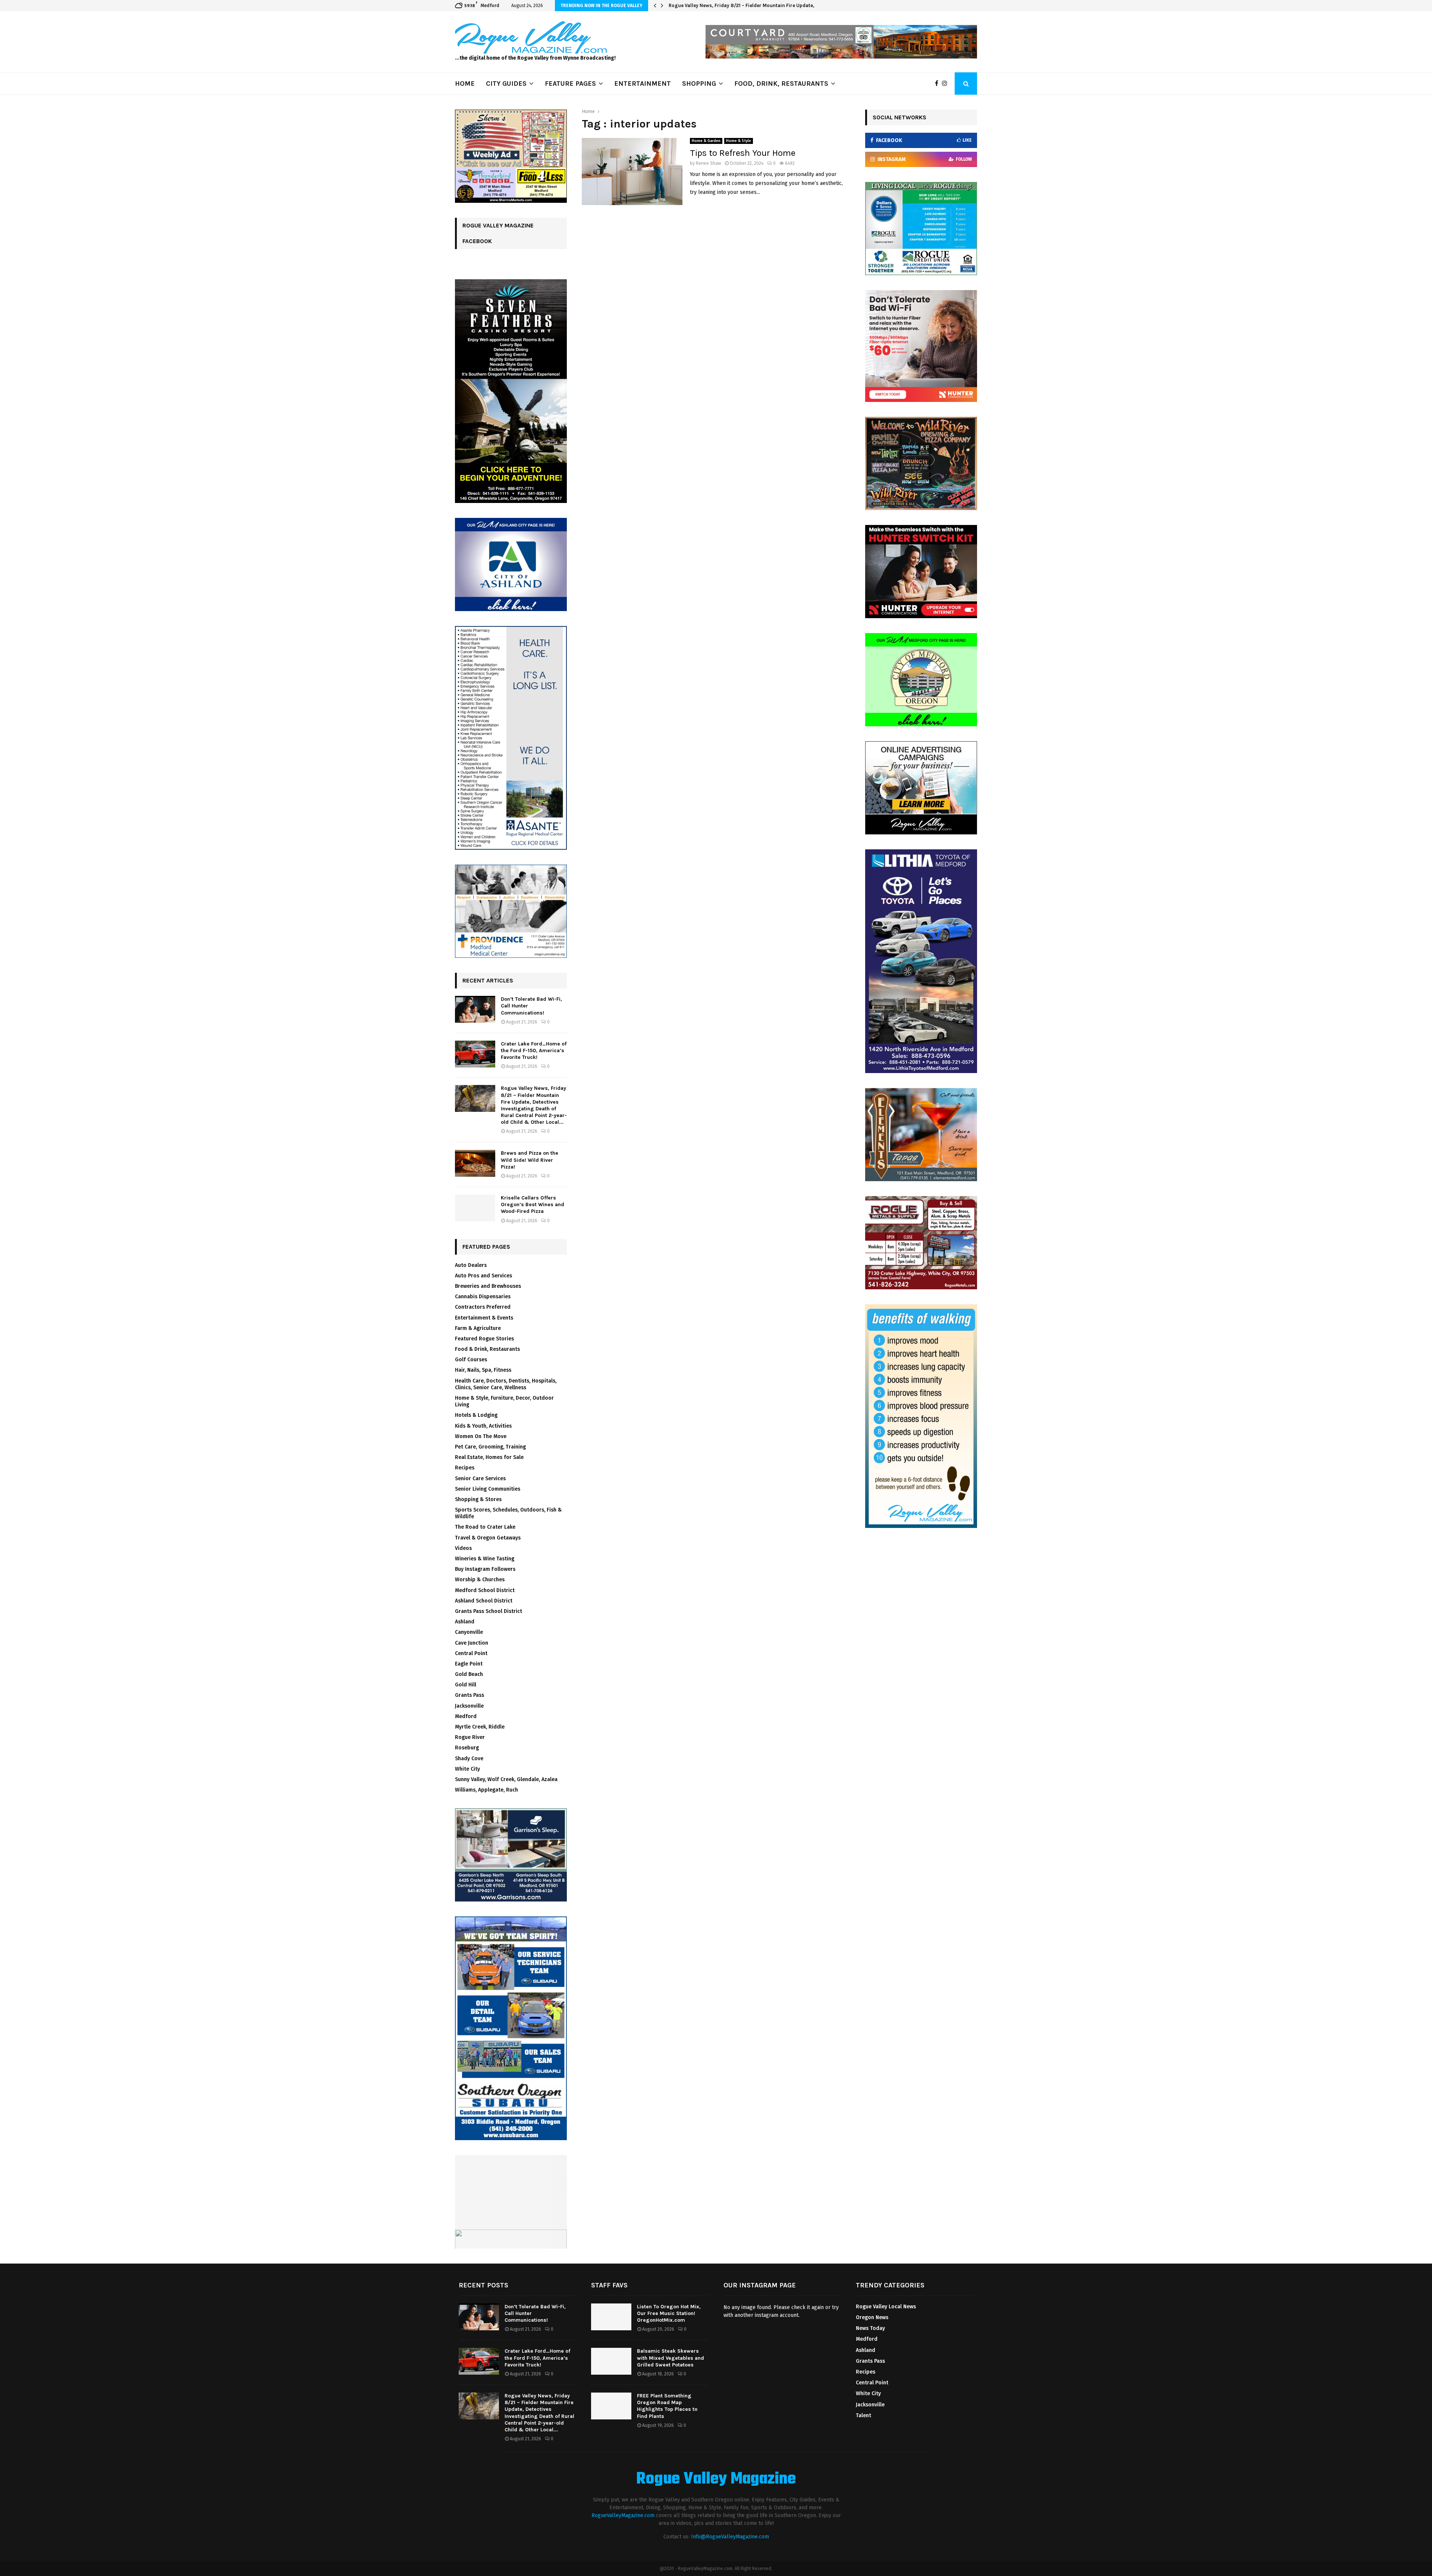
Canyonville (469, 1632)
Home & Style (739, 141)
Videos (463, 1548)
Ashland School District (484, 1601)
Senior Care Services (480, 1479)
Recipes (465, 1468)
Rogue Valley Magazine (716, 2479)
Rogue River (470, 1737)
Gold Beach (469, 1674)
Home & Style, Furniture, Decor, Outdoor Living (504, 1401)
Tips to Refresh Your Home (743, 153)
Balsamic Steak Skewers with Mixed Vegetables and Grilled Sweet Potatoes (671, 2358)
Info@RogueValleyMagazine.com (730, 2537)
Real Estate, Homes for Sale (489, 1457)
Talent (863, 2415)
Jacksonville (469, 1706)
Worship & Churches (480, 1580)
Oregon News (872, 2317)
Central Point (471, 1653)
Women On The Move (481, 1436)
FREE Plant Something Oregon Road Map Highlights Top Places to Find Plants (667, 2406)
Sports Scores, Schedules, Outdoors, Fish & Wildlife (508, 1513)
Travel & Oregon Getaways (488, 1538)
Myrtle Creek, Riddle (480, 1727)
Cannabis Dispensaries (483, 1297)
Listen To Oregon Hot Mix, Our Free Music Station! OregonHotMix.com (669, 2313)
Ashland (465, 1622)
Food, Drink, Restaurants (781, 84)
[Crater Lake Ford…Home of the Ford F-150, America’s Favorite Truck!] (475, 1054)
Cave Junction (472, 1643)
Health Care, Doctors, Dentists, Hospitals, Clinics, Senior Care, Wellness (506, 1384)
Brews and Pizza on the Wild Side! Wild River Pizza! (728, 5)
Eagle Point (469, 1664)
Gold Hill (466, 1685)
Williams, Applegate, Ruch (486, 1790)
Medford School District (485, 1590)
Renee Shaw (709, 163)
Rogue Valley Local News (886, 2307)
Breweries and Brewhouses (488, 1286)
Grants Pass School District (489, 1611)
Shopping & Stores (478, 1499)
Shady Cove (469, 1759)
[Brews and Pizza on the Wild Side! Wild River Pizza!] (475, 1163)
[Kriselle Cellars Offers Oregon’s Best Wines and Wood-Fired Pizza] (475, 1208)
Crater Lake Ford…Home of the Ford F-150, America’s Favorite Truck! (534, 1050)
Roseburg (467, 1748)
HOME (465, 84)
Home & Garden (706, 141)
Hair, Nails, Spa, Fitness (483, 1370)
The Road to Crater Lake (485, 1527)
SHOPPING (699, 84)
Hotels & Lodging (476, 1415)
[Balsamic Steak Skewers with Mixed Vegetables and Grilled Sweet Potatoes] (611, 2361)
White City (467, 1769)
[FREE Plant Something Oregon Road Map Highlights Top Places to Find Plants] (611, 2406)
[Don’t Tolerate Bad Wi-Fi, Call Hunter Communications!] (475, 1009)
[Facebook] (938, 84)
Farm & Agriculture (478, 1328)
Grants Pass (470, 1695)
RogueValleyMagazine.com (623, 2515)
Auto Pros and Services (483, 1276)
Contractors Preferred (483, 1307)
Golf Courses (471, 1360)
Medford (466, 1716)
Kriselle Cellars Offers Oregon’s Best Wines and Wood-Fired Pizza (533, 1204)
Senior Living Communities (488, 1489)
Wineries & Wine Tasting (485, 1559)
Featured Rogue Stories (484, 1339)
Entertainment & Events (484, 1318)
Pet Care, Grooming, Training (490, 1447)
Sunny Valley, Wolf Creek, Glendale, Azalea (506, 1779)
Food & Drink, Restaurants (487, 1349)
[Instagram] (946, 84)
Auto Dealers (471, 1265)
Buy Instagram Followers (485, 1569)
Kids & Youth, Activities (483, 1426)
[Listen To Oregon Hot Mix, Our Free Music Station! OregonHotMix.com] (611, 2317)
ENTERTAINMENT (643, 84)
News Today (870, 2328)
